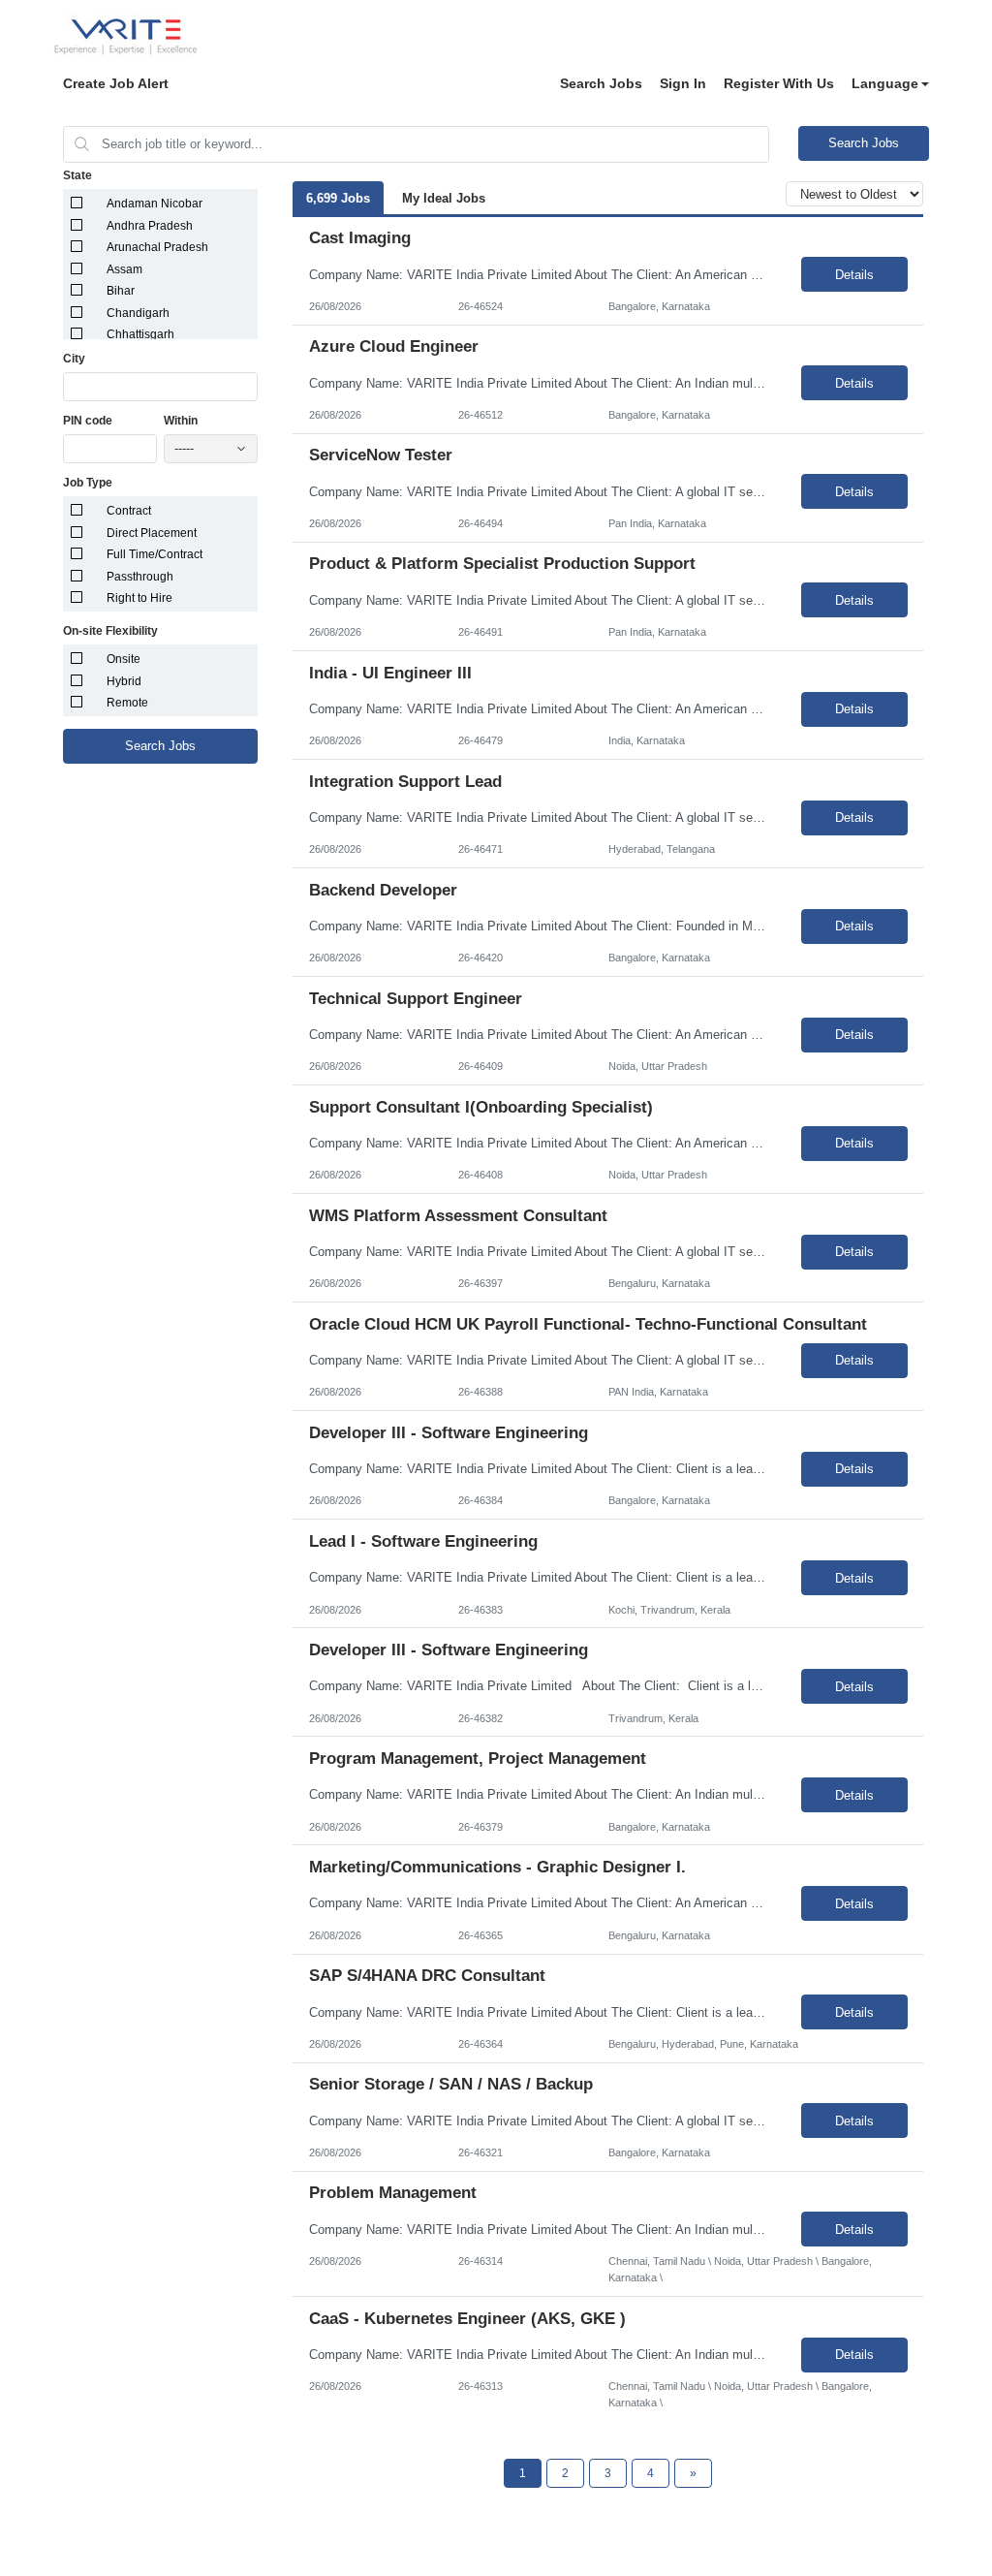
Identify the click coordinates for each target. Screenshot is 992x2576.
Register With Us (779, 83)
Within (181, 421)
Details (854, 275)
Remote (127, 703)
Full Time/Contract (155, 554)
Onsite (124, 659)
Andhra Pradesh (150, 226)
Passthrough (140, 577)
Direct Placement (152, 533)
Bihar (121, 291)
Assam (124, 269)
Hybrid (124, 681)
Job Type (88, 483)
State (77, 175)
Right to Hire (139, 598)
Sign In (683, 83)
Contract (129, 511)
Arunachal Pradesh (157, 247)
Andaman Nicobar (155, 204)
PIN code (88, 421)
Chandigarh (138, 313)
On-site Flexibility (110, 631)
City (74, 359)
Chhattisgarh (140, 334)
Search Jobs (601, 83)
